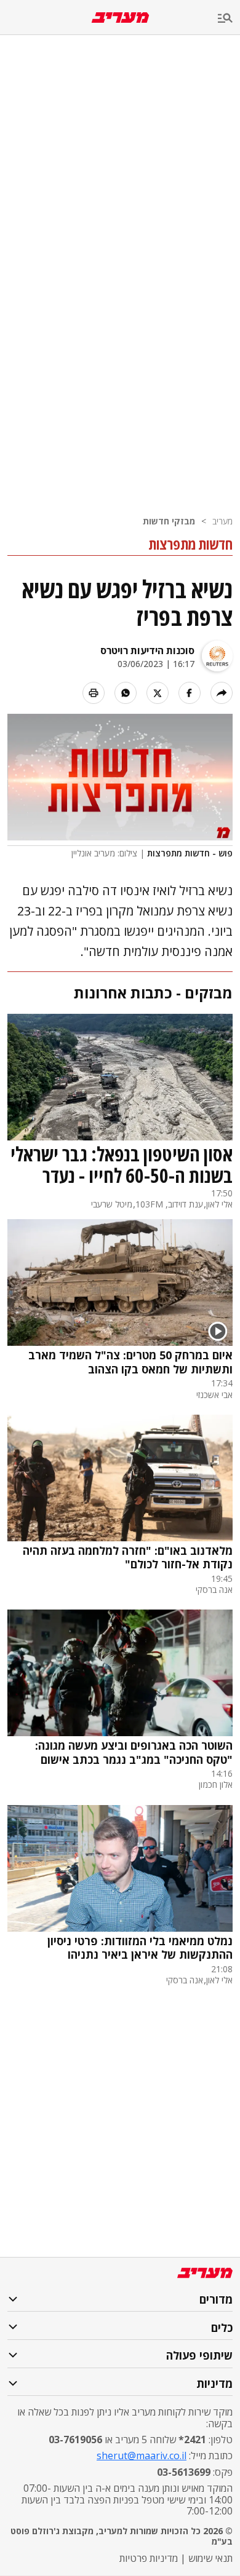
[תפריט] (229, 19)
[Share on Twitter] (158, 693)
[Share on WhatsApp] (126, 693)
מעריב (222, 521)
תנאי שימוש (210, 2558)
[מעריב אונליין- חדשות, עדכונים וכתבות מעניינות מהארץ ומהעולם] (120, 18)
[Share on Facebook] (190, 693)
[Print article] (94, 693)
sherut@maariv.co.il (142, 2455)
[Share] (222, 693)
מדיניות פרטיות (149, 2558)
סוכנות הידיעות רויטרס (147, 650)
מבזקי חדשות (169, 521)
